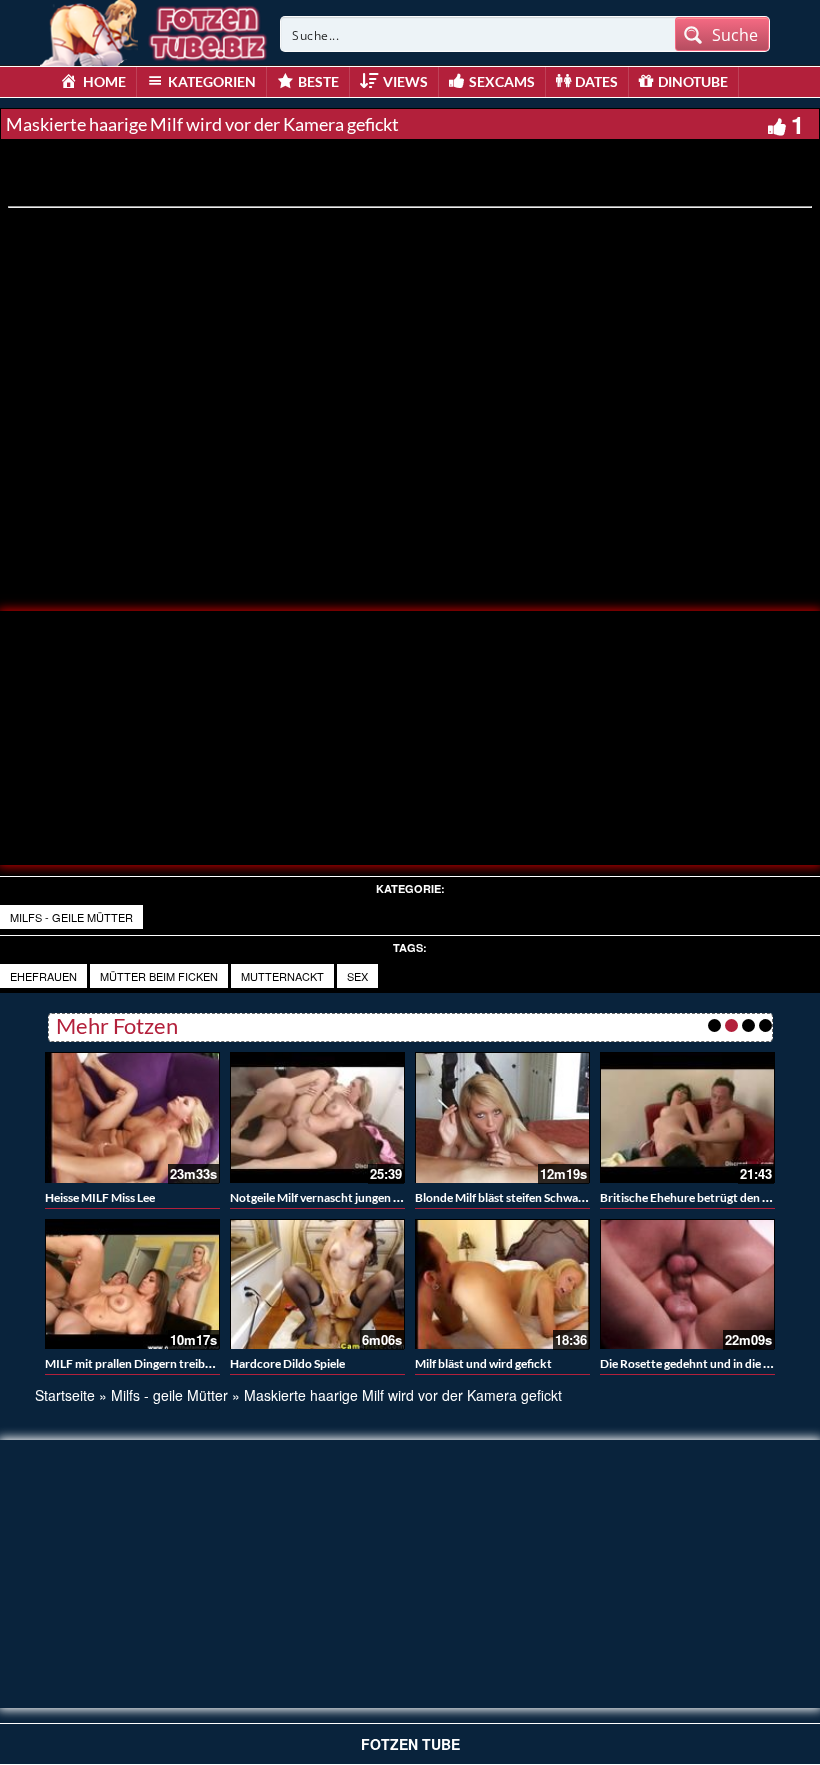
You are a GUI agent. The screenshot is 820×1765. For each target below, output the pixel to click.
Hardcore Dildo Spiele (287, 1363)
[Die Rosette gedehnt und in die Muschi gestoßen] (687, 1284)
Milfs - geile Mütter (71, 917)
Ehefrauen (43, 976)
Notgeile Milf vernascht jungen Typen (327, 1197)
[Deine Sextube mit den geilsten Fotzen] (155, 30)
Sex (357, 976)
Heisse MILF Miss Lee (100, 1197)
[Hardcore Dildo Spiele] (317, 1284)
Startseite (65, 1395)
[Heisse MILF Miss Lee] (132, 1117)
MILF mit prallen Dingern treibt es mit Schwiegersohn (185, 1363)
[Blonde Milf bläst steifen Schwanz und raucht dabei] (502, 1117)
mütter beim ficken (159, 976)
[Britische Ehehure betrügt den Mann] (687, 1117)
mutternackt (282, 976)
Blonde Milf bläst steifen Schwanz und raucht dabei (549, 1197)
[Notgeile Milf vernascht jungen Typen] (317, 1117)
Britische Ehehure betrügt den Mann (696, 1197)
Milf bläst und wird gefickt (483, 1363)
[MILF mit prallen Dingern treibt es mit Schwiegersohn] (132, 1284)
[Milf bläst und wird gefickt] (502, 1284)
